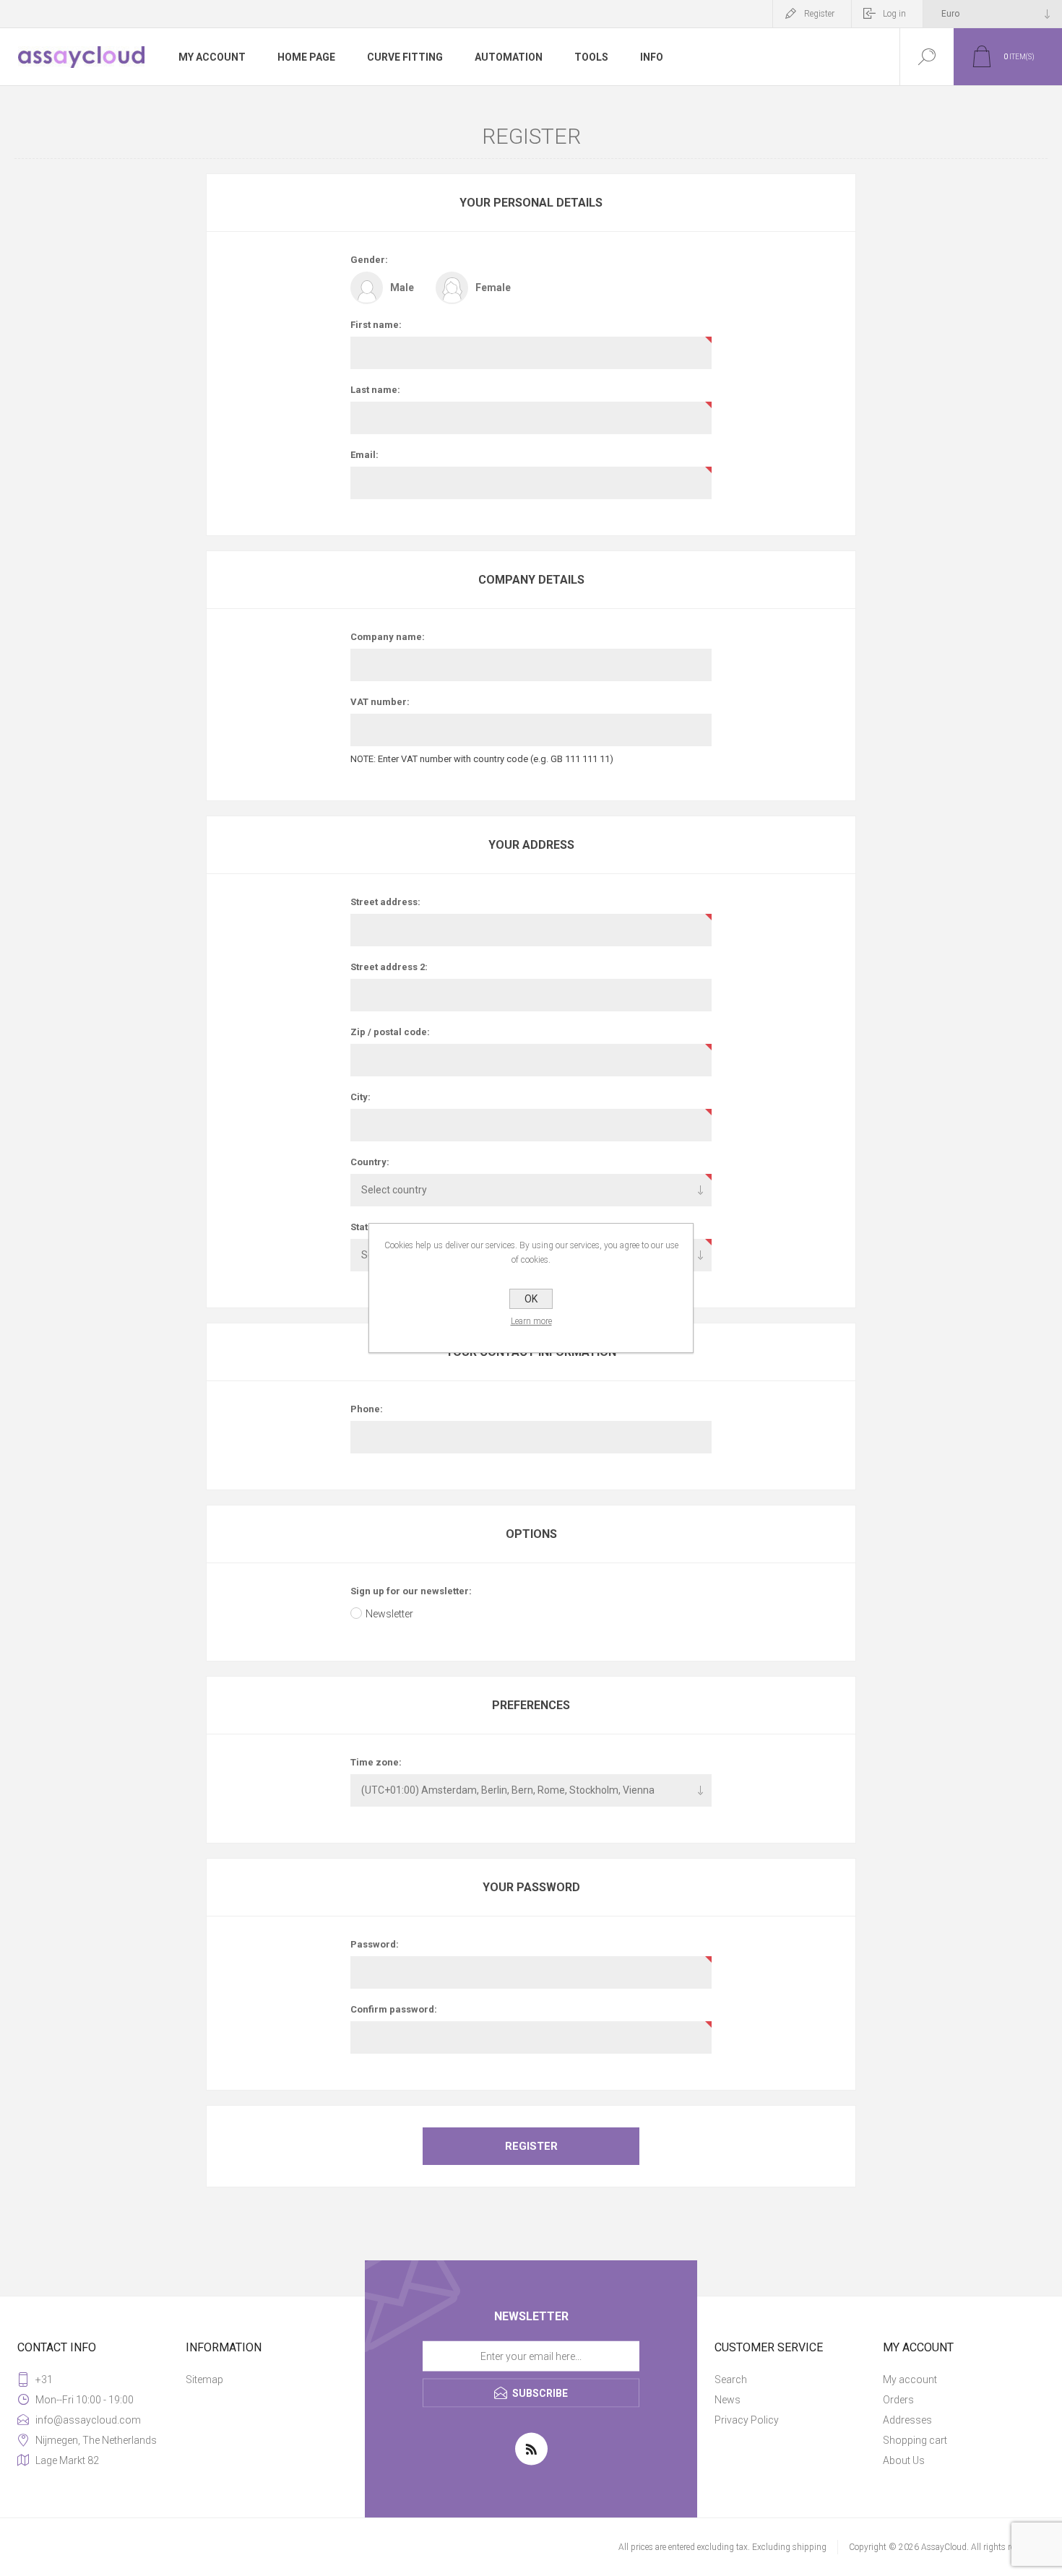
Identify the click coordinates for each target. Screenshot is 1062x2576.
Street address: (385, 902)
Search (731, 2380)
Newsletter (389, 1614)
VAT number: (380, 702)
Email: (364, 455)
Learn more (531, 1321)
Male (402, 288)
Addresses (907, 2420)
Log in (894, 14)
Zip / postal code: (390, 1032)
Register (819, 14)
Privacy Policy (747, 2420)
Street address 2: (389, 967)
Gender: (369, 260)
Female (493, 288)
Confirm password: (394, 2009)
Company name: (388, 637)
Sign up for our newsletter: (411, 1591)
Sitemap (204, 2380)
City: (361, 1097)
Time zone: (376, 1762)
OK (531, 1299)
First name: (376, 325)
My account (910, 2380)
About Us (904, 2460)
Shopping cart (915, 2440)
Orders (898, 2400)
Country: (370, 1162)
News (728, 2400)
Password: (375, 1944)
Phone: (367, 1409)
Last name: (375, 390)
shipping (810, 2547)
